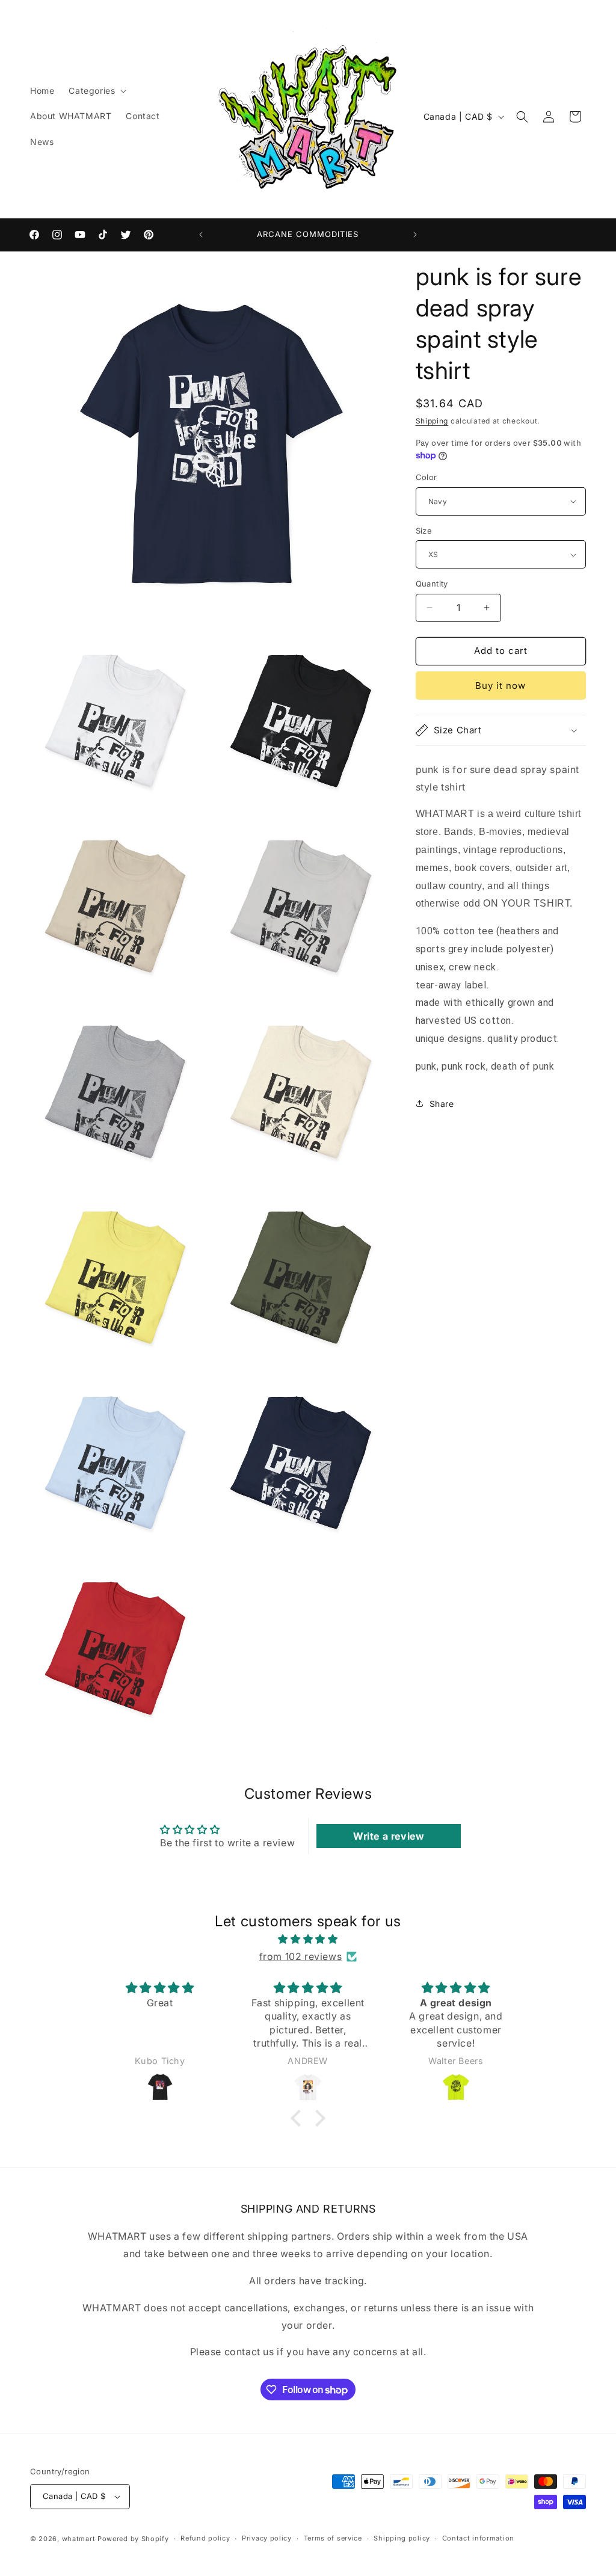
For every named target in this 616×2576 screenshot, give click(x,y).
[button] (96, 91)
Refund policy (205, 2538)
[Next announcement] (415, 235)
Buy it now (500, 686)
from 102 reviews (301, 1956)
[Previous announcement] (201, 235)
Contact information (478, 2538)
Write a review (389, 1836)
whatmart (79, 2539)
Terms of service (333, 2538)
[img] (308, 1939)
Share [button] (442, 1104)
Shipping (432, 421)
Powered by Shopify (133, 2539)
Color (427, 477)
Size (424, 531)
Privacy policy (267, 2538)
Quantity (432, 584)
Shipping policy (402, 2538)
